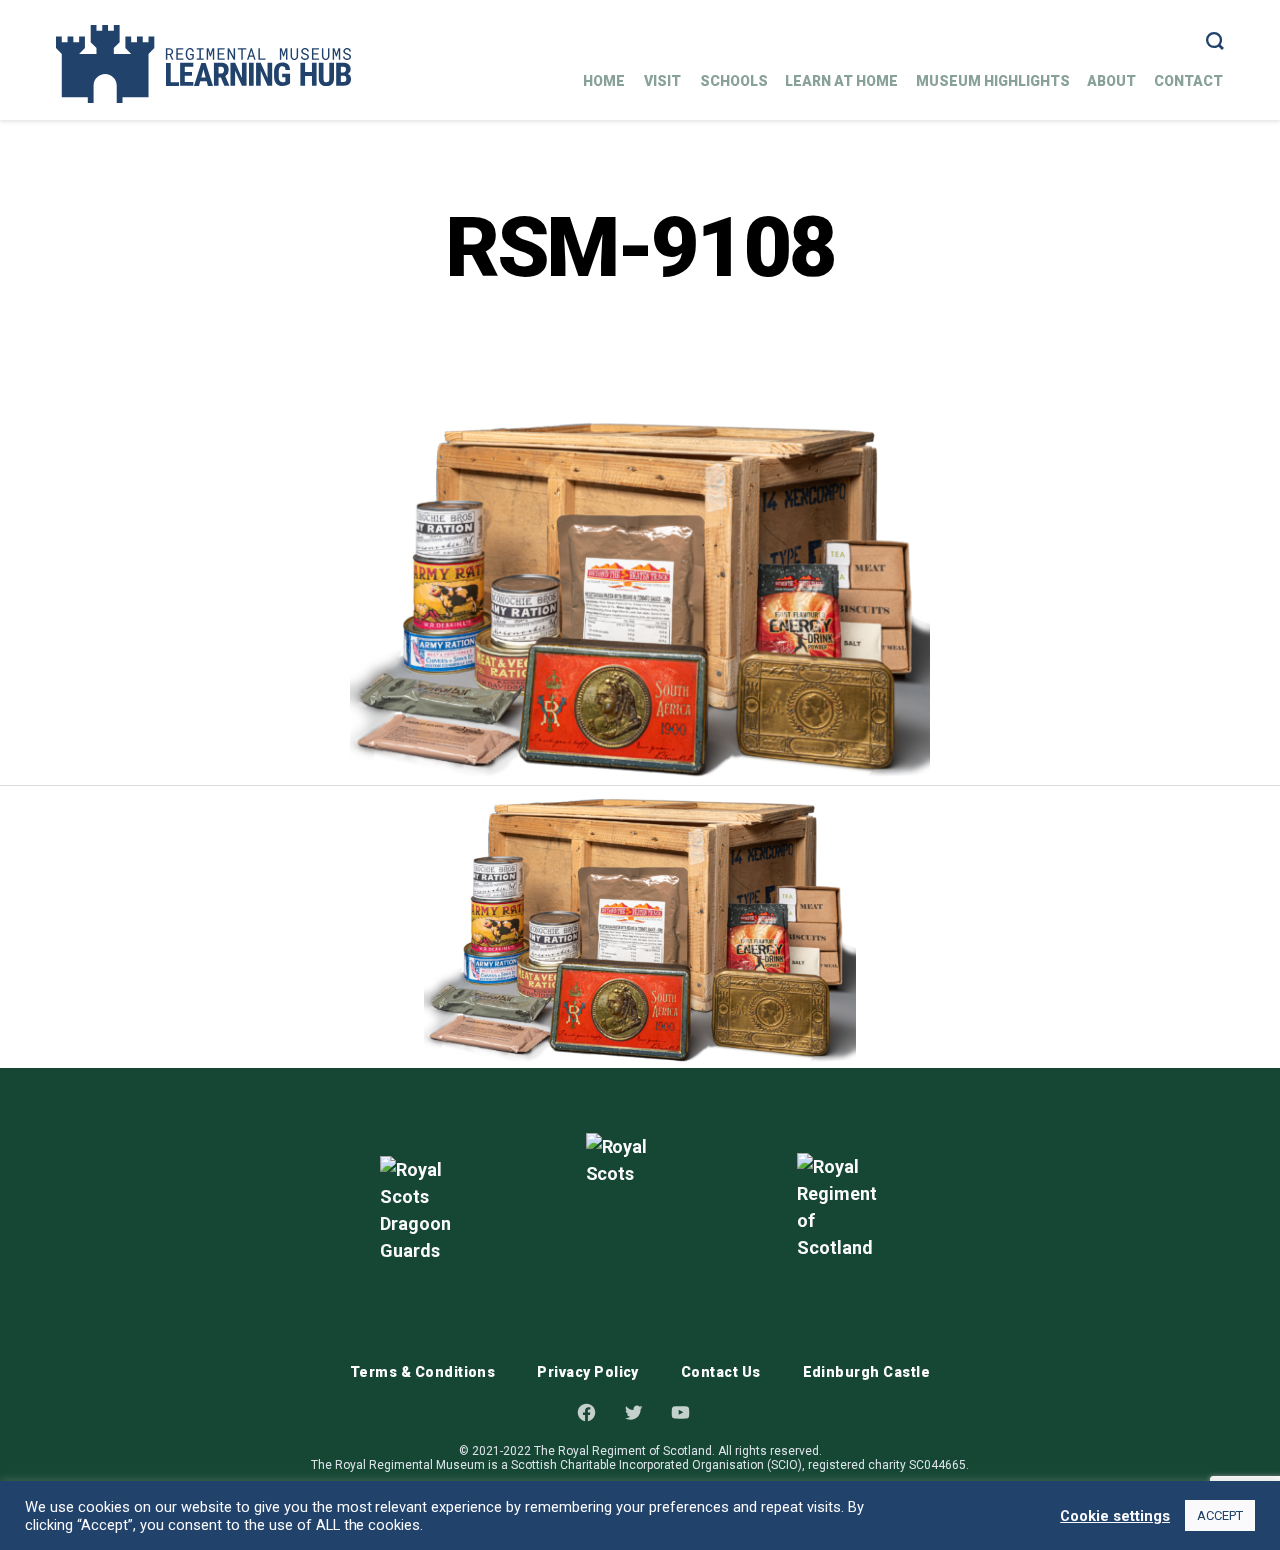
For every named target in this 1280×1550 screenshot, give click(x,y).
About (1111, 81)
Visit (662, 81)
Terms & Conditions (422, 1372)
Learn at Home (841, 81)
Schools (734, 81)
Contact (1188, 81)
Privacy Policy (588, 1372)
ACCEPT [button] (1220, 1515)
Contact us (721, 1372)
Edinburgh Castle (866, 1372)
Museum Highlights (993, 81)
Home (604, 81)
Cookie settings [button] (1115, 1516)
